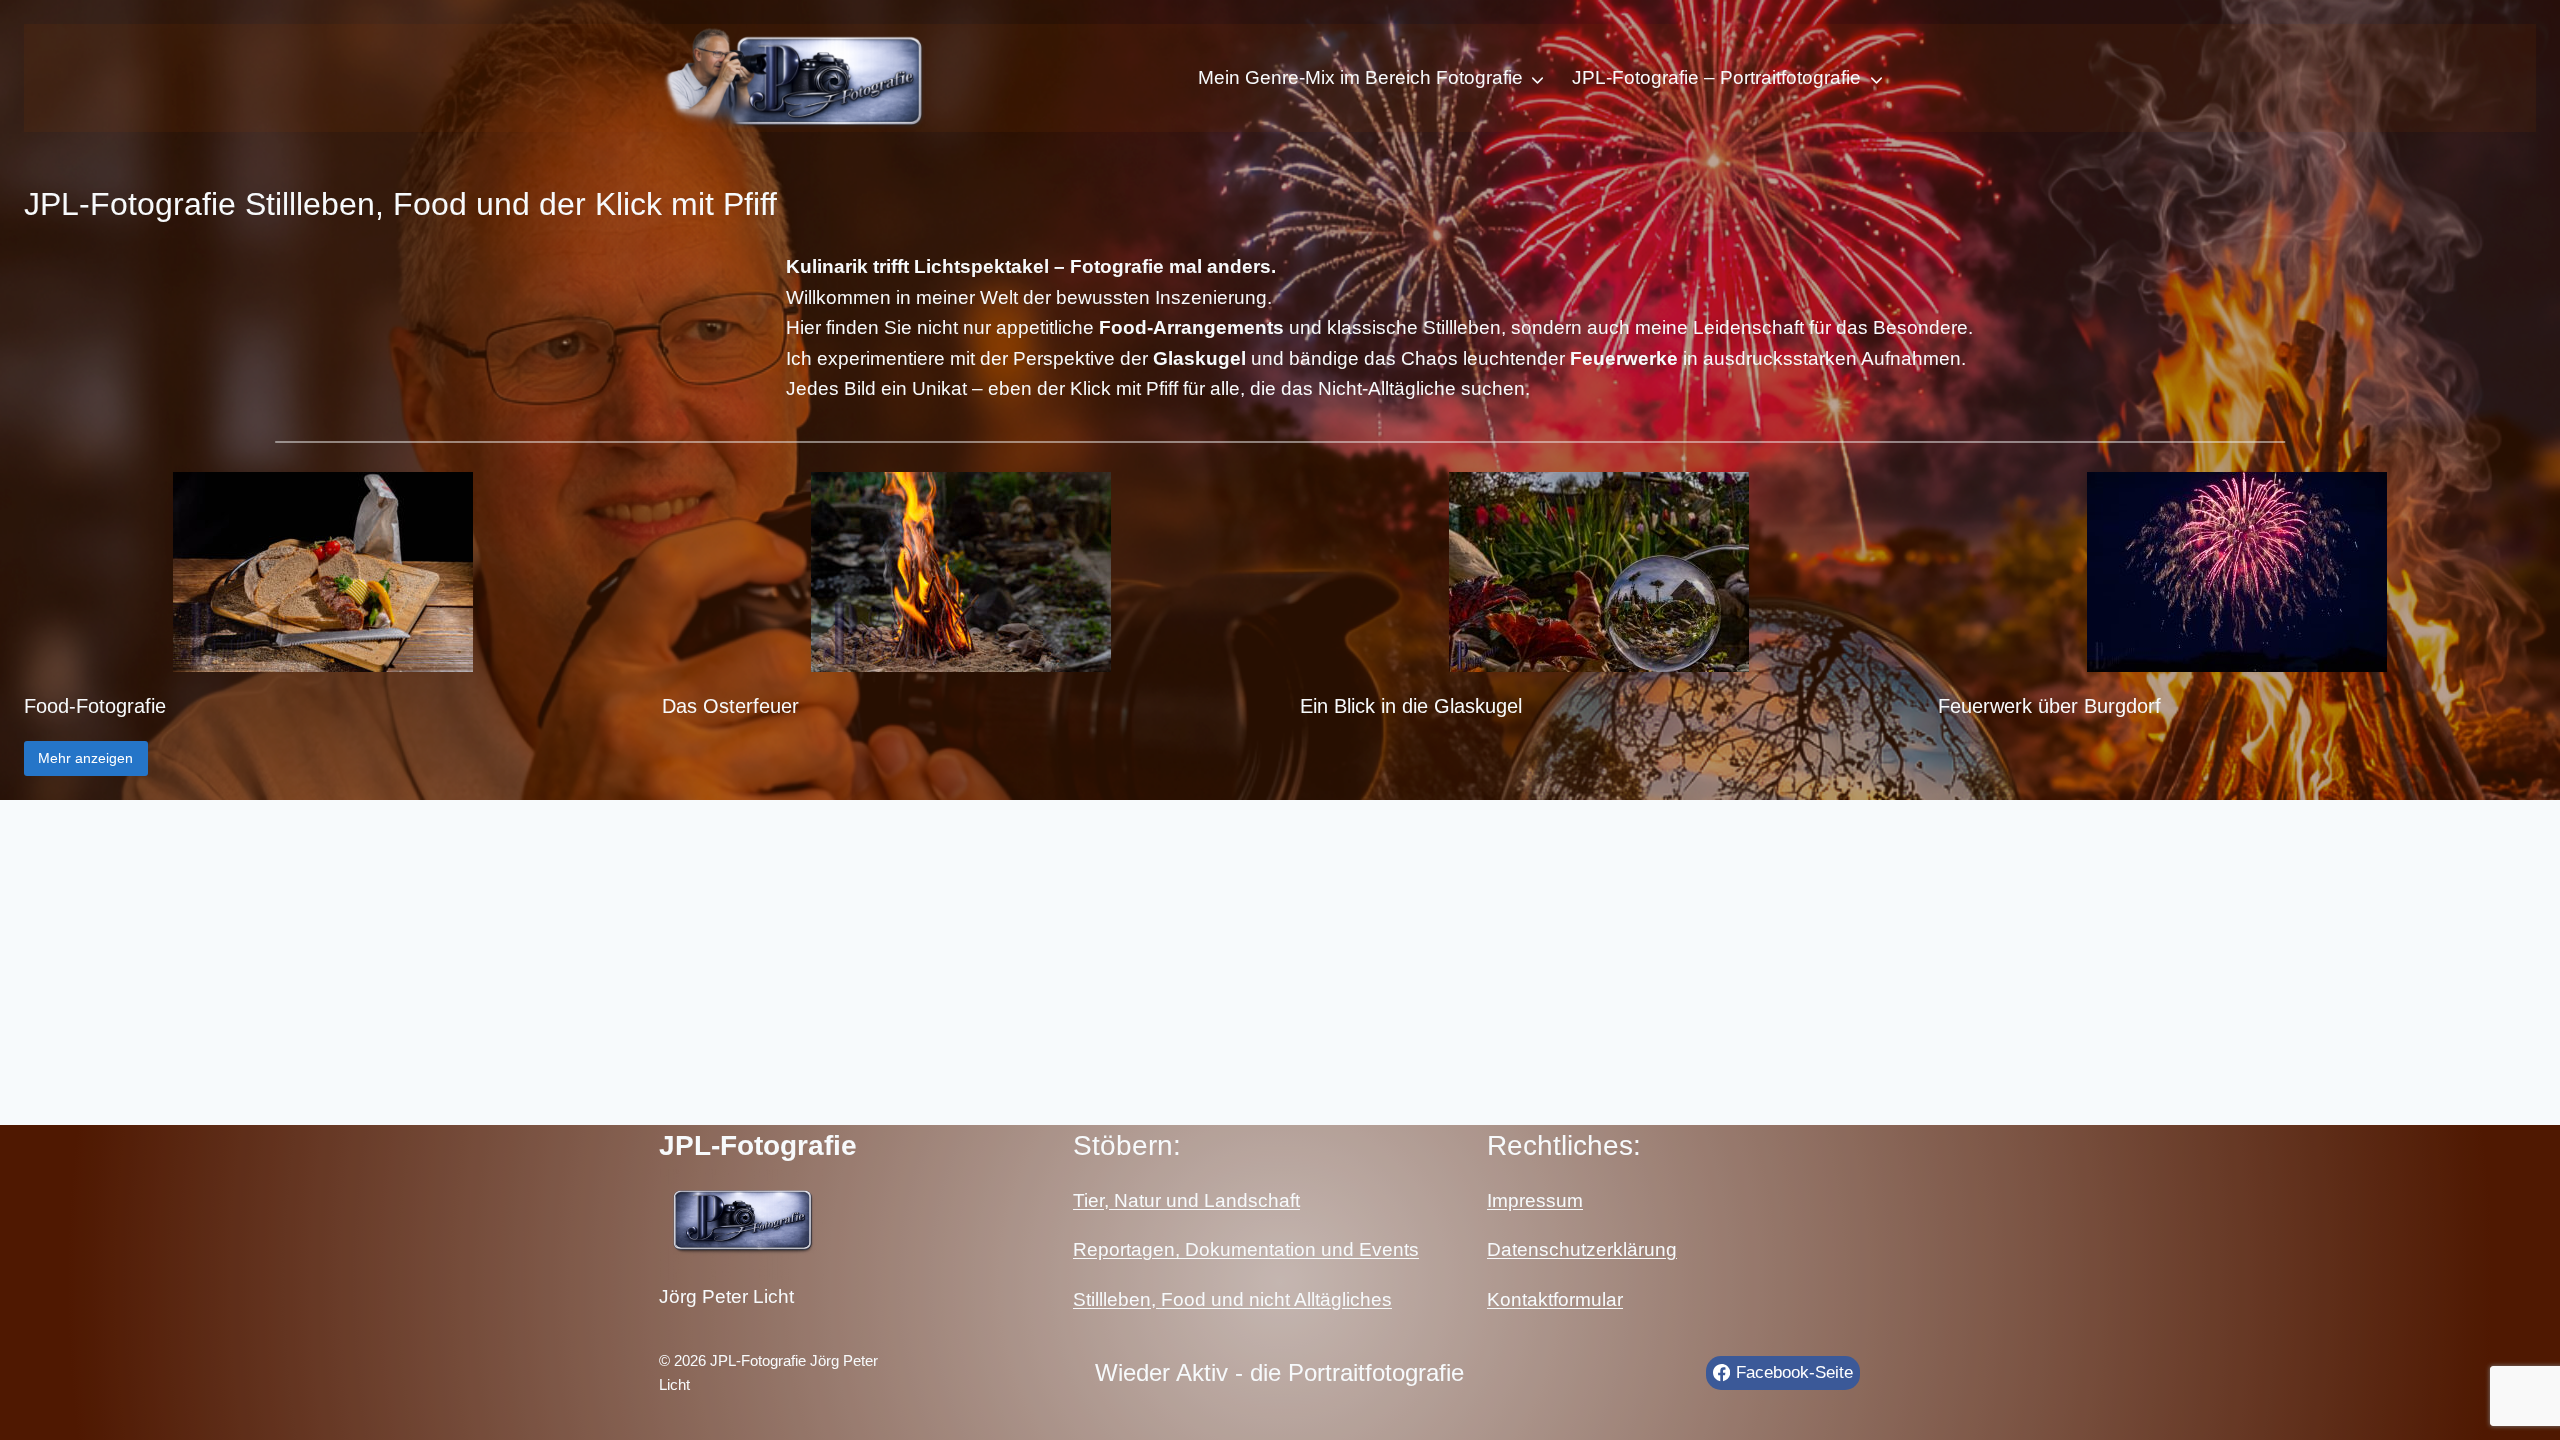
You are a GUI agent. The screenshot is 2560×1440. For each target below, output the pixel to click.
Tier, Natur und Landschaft (1186, 1200)
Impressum (1535, 1200)
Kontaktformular (1555, 1299)
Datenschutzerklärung (1582, 1249)
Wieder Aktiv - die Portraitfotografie (1279, 1372)
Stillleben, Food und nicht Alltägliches (1232, 1299)
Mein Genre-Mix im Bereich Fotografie (1360, 77)
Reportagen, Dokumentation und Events (1246, 1249)
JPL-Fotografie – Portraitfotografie (1716, 77)
